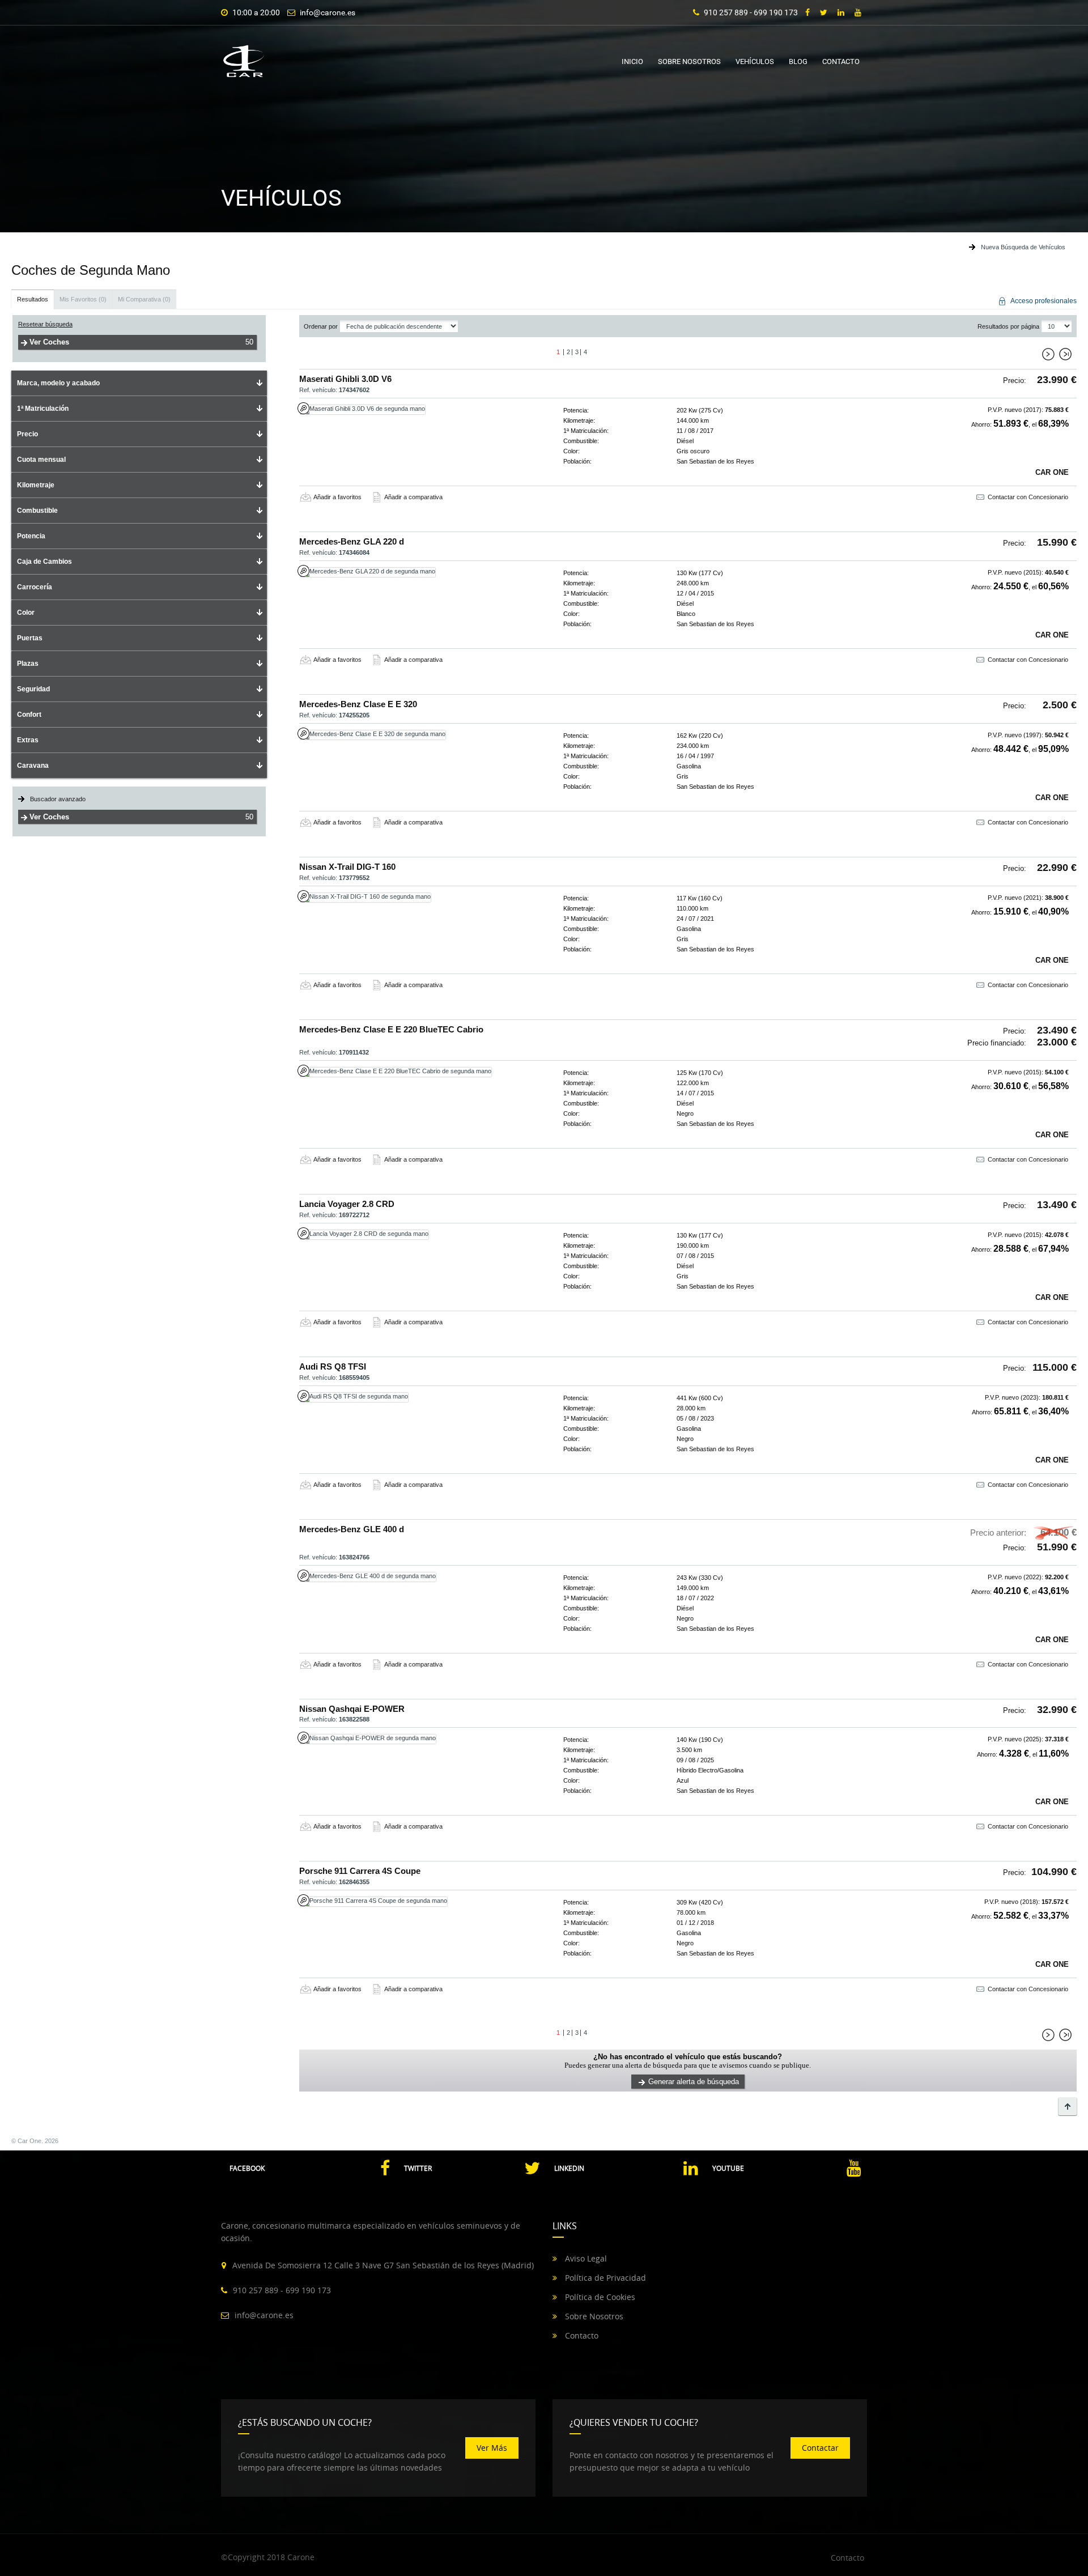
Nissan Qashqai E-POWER (352, 1709)
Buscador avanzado (58, 799)
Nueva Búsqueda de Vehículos (1023, 247)
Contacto (581, 2335)
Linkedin (569, 2168)
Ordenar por (321, 326)
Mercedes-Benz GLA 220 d (352, 541)
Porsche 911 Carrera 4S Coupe (360, 1871)
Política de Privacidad (604, 2278)
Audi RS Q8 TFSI (333, 1366)
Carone (301, 2557)
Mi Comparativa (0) (144, 299)
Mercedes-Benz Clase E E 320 (358, 704)
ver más (492, 2448)
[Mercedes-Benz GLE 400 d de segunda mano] (413, 1577)
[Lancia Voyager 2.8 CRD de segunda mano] (413, 1235)
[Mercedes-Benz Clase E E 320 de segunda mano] (413, 735)
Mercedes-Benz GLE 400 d (352, 1529)
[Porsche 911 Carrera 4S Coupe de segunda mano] (413, 1902)
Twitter (418, 2168)
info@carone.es (328, 12)
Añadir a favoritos (337, 497)
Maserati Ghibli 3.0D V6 (345, 379)
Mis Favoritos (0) (83, 299)
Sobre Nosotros (593, 2316)
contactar (820, 2448)
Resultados (33, 299)
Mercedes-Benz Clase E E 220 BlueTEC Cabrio (391, 1029)
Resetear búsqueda (45, 324)
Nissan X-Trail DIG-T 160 (347, 867)
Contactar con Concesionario (1028, 497)
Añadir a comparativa (413, 497)
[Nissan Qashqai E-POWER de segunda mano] (413, 1739)
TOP (1068, 2106)
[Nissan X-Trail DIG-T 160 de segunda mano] (413, 898)
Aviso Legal (585, 2258)
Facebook (247, 2168)
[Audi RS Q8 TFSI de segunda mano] (413, 1397)
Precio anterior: (1023, 1533)
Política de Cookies (599, 2297)
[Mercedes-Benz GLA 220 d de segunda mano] (413, 572)
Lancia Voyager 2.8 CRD (347, 1204)
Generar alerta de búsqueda (694, 2082)
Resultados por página (1008, 326)
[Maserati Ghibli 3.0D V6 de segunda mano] (413, 410)
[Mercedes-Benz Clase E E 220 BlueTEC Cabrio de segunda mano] (413, 1072)
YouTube (728, 2168)
